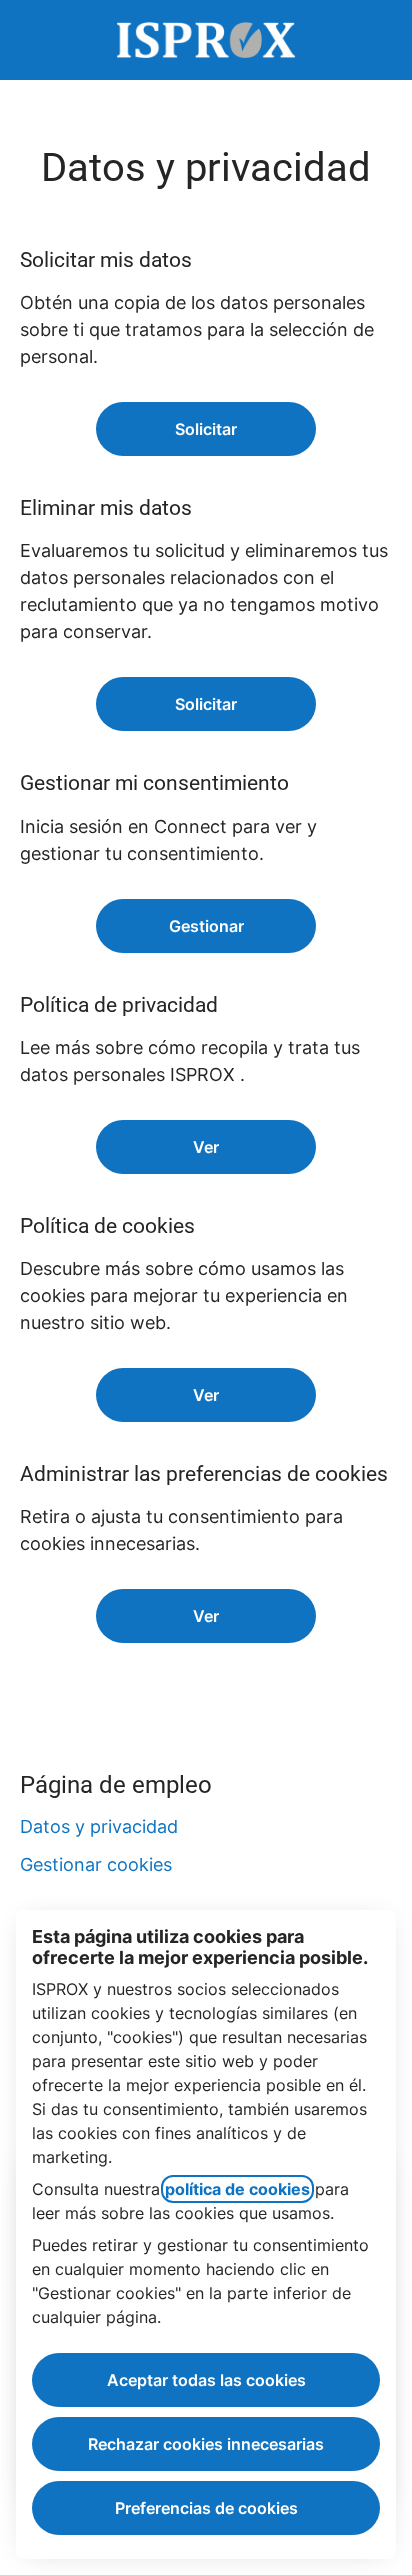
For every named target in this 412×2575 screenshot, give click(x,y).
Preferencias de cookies (206, 2508)
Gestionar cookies (96, 1864)
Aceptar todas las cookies (206, 2380)
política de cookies (237, 2189)
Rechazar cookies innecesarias (206, 2444)
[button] (206, 1616)
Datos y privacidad (99, 1826)
